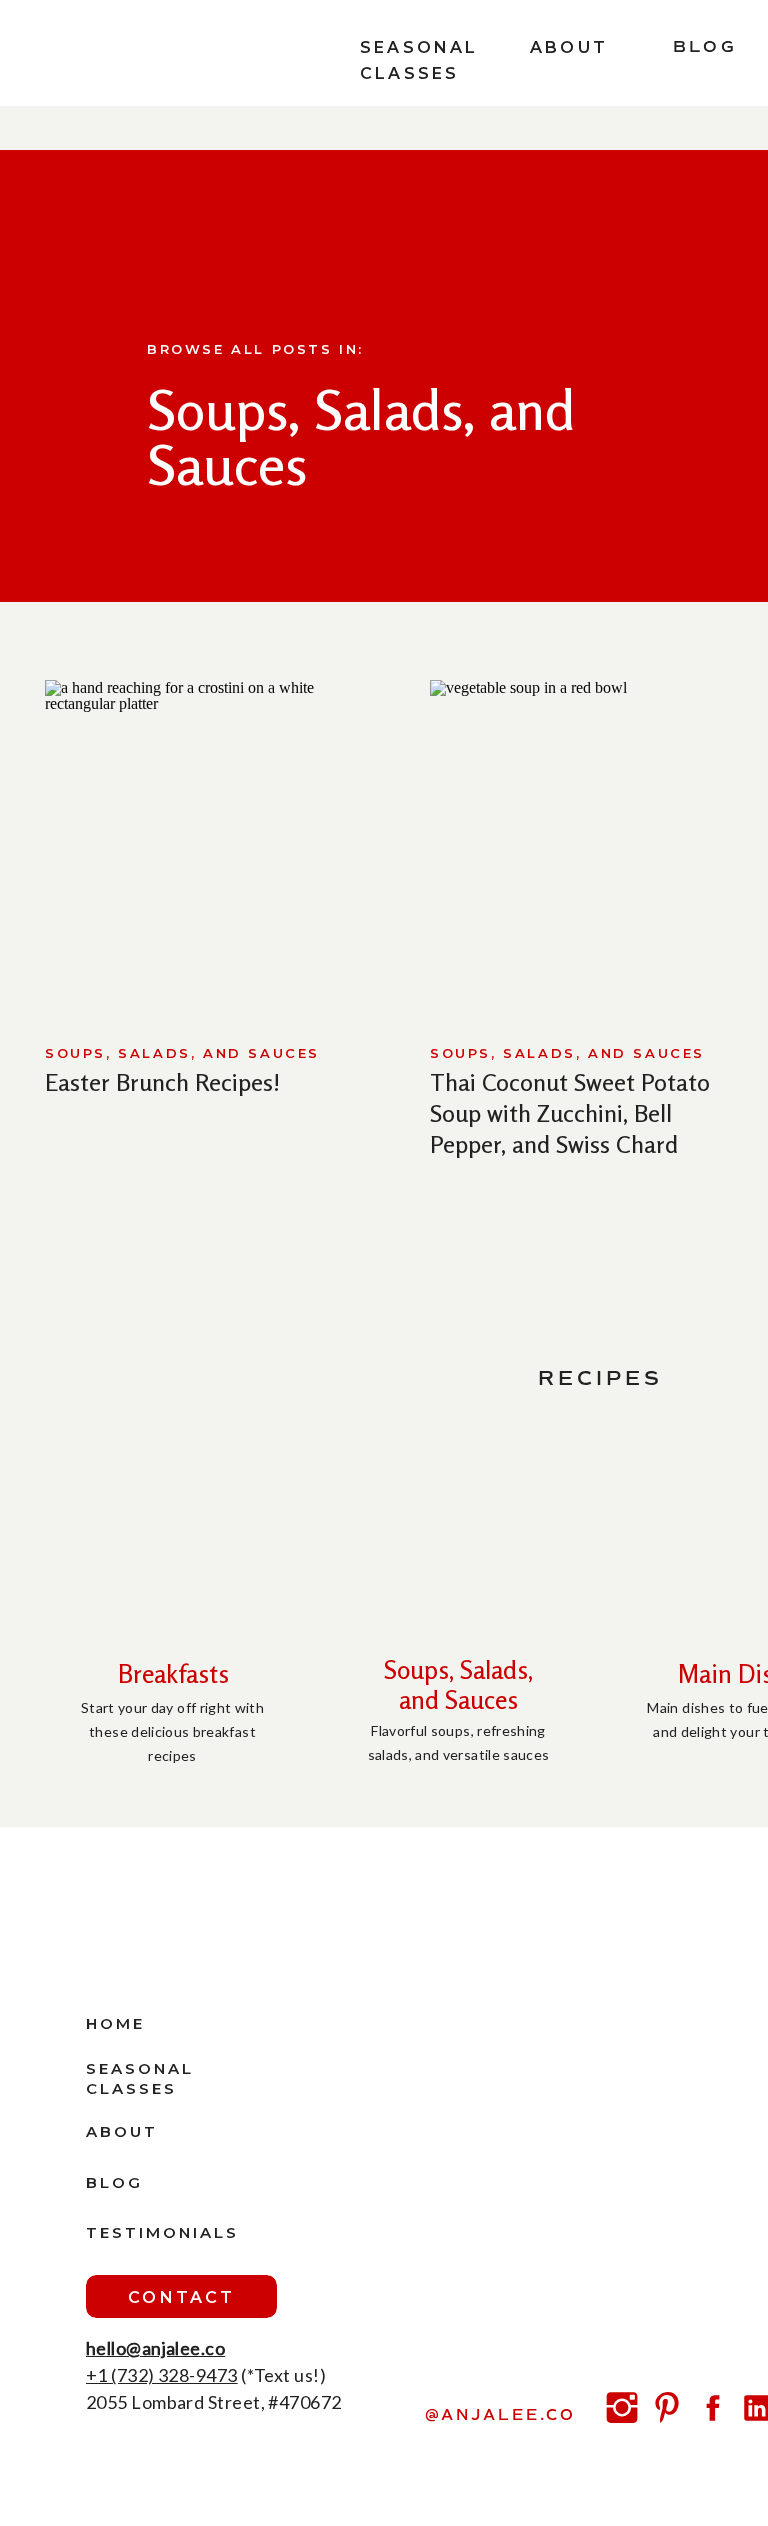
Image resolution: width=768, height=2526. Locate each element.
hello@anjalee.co (155, 2348)
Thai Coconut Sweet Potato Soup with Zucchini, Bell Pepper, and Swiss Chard (570, 1113)
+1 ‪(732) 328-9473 (162, 2375)
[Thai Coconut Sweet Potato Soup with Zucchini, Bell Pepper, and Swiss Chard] (598, 845)
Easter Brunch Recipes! (162, 1082)
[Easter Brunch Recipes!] (213, 845)
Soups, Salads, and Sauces (182, 1053)
